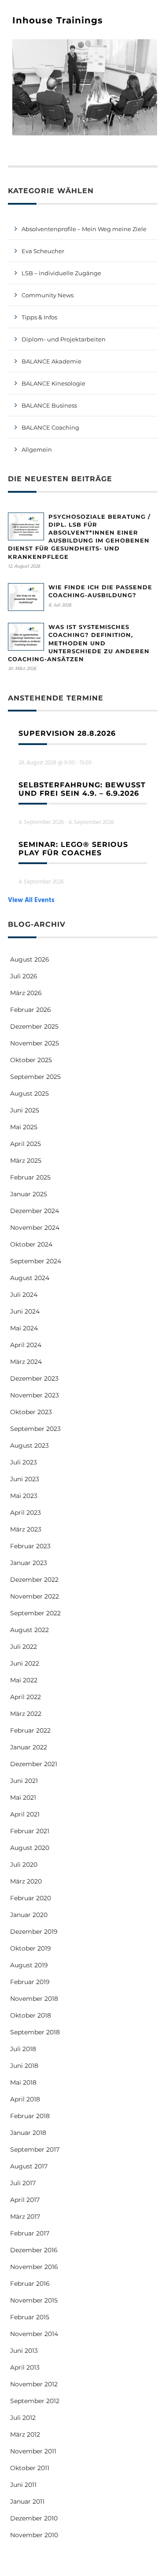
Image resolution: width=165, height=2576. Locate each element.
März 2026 (26, 993)
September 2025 (35, 1077)
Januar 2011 (27, 2501)
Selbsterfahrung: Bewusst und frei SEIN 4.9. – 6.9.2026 (82, 789)
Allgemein (37, 449)
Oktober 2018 (31, 2015)
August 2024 (30, 1278)
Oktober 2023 (31, 1412)
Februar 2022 (30, 1730)
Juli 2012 (23, 2418)
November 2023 (35, 1395)
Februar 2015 (30, 2317)
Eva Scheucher (43, 251)
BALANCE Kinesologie (53, 383)
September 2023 (35, 1429)
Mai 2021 (23, 1797)
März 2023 (26, 1529)
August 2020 (30, 1848)
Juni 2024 (25, 1311)
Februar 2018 (30, 2116)
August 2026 (30, 959)
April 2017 (25, 2200)
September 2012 (35, 2401)
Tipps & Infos (39, 317)
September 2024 (36, 1261)
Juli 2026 (24, 976)
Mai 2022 (24, 1680)
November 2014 (34, 2334)
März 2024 (26, 1362)
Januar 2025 (29, 1194)
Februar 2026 (31, 1010)
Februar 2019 (30, 1982)
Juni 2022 (25, 1663)
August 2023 (29, 1445)
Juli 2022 (24, 1647)
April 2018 (25, 2099)
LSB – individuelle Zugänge (61, 273)
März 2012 (25, 2434)
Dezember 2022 (34, 1580)
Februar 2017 (30, 2233)
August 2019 (29, 1965)
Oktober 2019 (31, 1948)
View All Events (31, 900)
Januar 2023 (29, 1563)
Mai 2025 (24, 1127)
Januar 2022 (29, 1747)
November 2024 (35, 1228)
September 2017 (35, 2149)
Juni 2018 (24, 2066)
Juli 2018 (23, 2049)
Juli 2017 (23, 2183)
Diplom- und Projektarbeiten (64, 339)
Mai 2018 (23, 2082)
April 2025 (26, 1144)
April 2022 (26, 1697)
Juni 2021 (24, 1781)
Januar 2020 (29, 1915)
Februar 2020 (31, 1898)
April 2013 (25, 2367)
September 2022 (35, 1613)
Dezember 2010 (34, 2518)
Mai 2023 (24, 1496)
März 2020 (26, 1881)
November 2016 (34, 2267)
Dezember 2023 (34, 1378)
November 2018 (34, 1999)
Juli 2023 (24, 1462)
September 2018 (35, 2032)
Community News (48, 295)
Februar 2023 (30, 1546)
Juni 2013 (24, 2351)
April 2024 (26, 1345)
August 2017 (29, 2166)
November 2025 (35, 1043)
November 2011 (33, 2451)
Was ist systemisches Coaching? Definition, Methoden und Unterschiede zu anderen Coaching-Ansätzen (79, 643)
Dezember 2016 (34, 2250)
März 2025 (26, 1161)
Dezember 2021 (34, 1764)
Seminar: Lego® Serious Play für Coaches (73, 849)
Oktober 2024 (31, 1244)
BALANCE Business (49, 405)
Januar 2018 (28, 2133)
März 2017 (25, 2217)
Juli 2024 (24, 1295)
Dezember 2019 (34, 1932)
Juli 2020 (24, 1865)
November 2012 (34, 2384)
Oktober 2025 (31, 1060)
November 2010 (34, 2535)
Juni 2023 (25, 1479)
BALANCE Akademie (51, 361)
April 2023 (26, 1513)
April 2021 (25, 1814)
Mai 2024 (24, 1328)
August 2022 (29, 1630)
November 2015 (34, 2300)
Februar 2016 (30, 2284)
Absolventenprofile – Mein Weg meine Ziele (84, 229)
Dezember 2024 (35, 1211)
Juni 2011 (23, 2485)
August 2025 (29, 1093)
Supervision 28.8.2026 (67, 733)
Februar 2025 (30, 1177)
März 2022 (26, 1714)
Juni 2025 (25, 1110)
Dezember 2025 (34, 1026)
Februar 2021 (30, 1831)
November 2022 (35, 1596)
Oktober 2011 (30, 2468)
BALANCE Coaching (50, 427)
